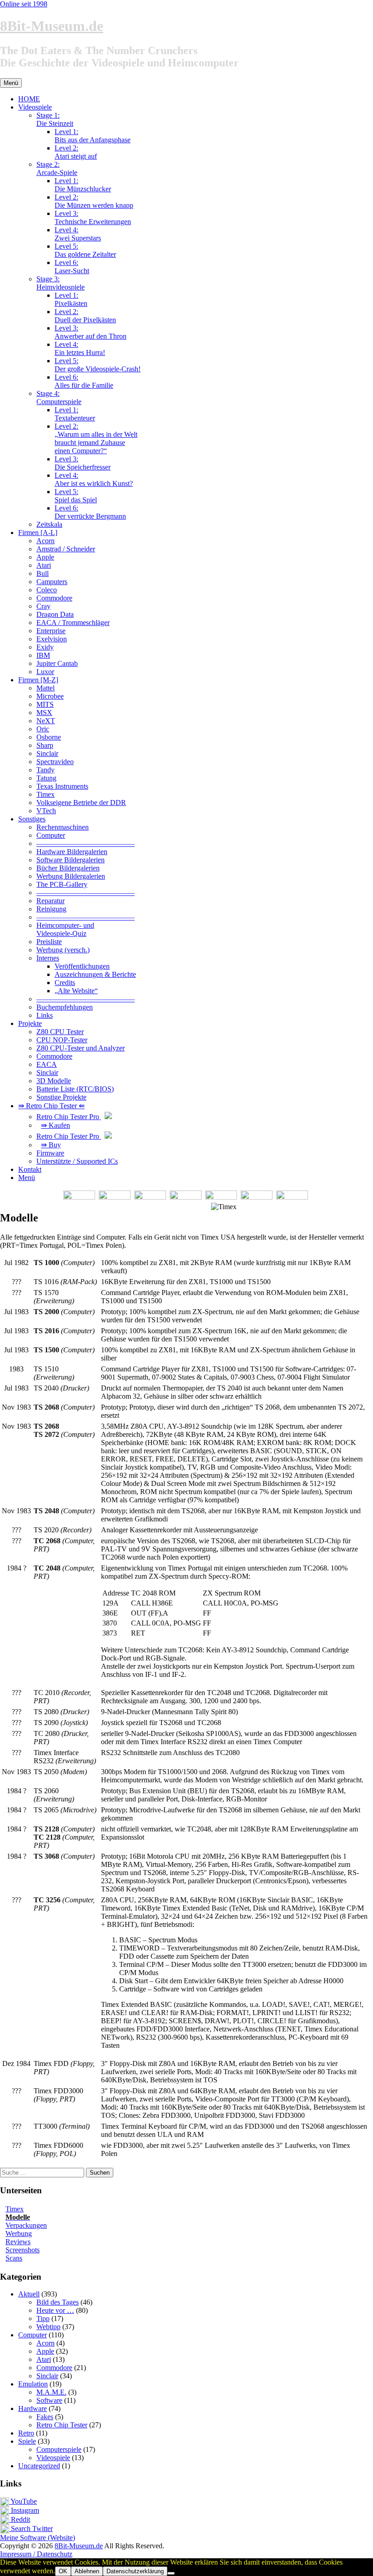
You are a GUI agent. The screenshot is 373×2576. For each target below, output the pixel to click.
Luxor (45, 672)
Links (45, 1015)
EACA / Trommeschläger (73, 623)
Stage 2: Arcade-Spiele (57, 168)
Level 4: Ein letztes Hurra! (80, 348)
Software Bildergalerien (71, 860)
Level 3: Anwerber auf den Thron (91, 332)
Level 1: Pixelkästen (71, 299)
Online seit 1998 (24, 4)
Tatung (46, 778)
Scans (14, 2258)
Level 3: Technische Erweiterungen (93, 218)
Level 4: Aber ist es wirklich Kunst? (94, 479)
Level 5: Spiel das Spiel (76, 496)
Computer (51, 835)
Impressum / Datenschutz (36, 2554)
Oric (43, 729)
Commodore (54, 598)
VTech (46, 811)
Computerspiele (59, 2449)
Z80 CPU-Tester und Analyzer (81, 1048)
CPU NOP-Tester (62, 1040)
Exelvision (52, 639)
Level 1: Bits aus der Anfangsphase (93, 136)
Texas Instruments (62, 786)
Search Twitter (31, 2528)
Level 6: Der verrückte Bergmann (90, 512)
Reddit (20, 2519)
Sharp (45, 745)
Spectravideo (55, 762)
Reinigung (51, 909)
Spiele (27, 2441)
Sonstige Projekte (61, 1097)
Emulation (33, 2384)
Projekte (30, 1023)
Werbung (19, 2233)
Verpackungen (26, 2225)
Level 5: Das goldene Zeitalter (85, 250)
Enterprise (51, 631)
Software (49, 2400)
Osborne (49, 737)
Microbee (50, 696)
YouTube (23, 2501)
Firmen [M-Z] (38, 680)
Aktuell (29, 2294)
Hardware (33, 2408)
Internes (48, 958)
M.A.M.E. (51, 2392)
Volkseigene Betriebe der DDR (81, 803)
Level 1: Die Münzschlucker (83, 185)
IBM (43, 655)
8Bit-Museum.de (52, 26)
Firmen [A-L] (38, 533)
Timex (45, 794)
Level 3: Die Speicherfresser (83, 463)
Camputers (52, 582)
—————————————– (86, 843)
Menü (27, 1178)
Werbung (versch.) (63, 950)
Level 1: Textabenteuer (75, 414)
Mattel (45, 688)
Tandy (45, 770)
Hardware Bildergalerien (72, 852)
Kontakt (30, 1169)
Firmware (50, 1153)
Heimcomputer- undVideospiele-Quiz (65, 929)
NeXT (46, 721)
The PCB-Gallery (62, 884)
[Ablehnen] (171, 2573)
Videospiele (35, 107)
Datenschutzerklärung (135, 2571)
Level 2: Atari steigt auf (76, 152)
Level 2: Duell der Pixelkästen (85, 316)
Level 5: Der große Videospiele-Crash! (98, 365)
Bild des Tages (58, 2302)
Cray (43, 606)
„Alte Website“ (76, 991)
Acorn (45, 541)
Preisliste (49, 942)
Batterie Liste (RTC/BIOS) (75, 1089)
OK (63, 2571)
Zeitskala (49, 524)
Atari (44, 565)
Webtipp (48, 2327)
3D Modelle (54, 1081)
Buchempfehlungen (65, 1007)
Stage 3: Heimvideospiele (60, 283)
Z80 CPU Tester (60, 1032)
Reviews (18, 2242)
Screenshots (23, 2250)
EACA (47, 1064)
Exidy (45, 647)
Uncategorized (39, 2466)
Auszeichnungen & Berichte (95, 974)
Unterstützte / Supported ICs (77, 1161)
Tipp (43, 2318)
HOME (29, 99)
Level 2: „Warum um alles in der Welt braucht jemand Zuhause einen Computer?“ (96, 438)
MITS (45, 704)
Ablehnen (87, 2571)
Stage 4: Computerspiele (59, 398)
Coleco (47, 590)
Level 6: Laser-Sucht (72, 267)
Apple (45, 557)
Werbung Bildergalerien (71, 876)
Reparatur (50, 901)
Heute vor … (55, 2310)
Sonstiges (32, 819)
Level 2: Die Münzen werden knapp (94, 201)
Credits (65, 983)
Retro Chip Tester (62, 2425)
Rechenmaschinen (63, 827)
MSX (44, 713)
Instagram (24, 2510)
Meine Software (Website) (38, 2538)
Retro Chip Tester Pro (69, 1117)
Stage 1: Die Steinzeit (55, 119)
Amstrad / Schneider (66, 549)
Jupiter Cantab (57, 663)
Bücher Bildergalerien (68, 868)
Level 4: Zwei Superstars (78, 234)
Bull (43, 573)
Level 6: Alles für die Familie (84, 381)
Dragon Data (55, 614)
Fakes (45, 2417)
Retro (26, 2433)
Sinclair (47, 753)
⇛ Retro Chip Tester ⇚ (51, 1106)
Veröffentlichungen (82, 966)
